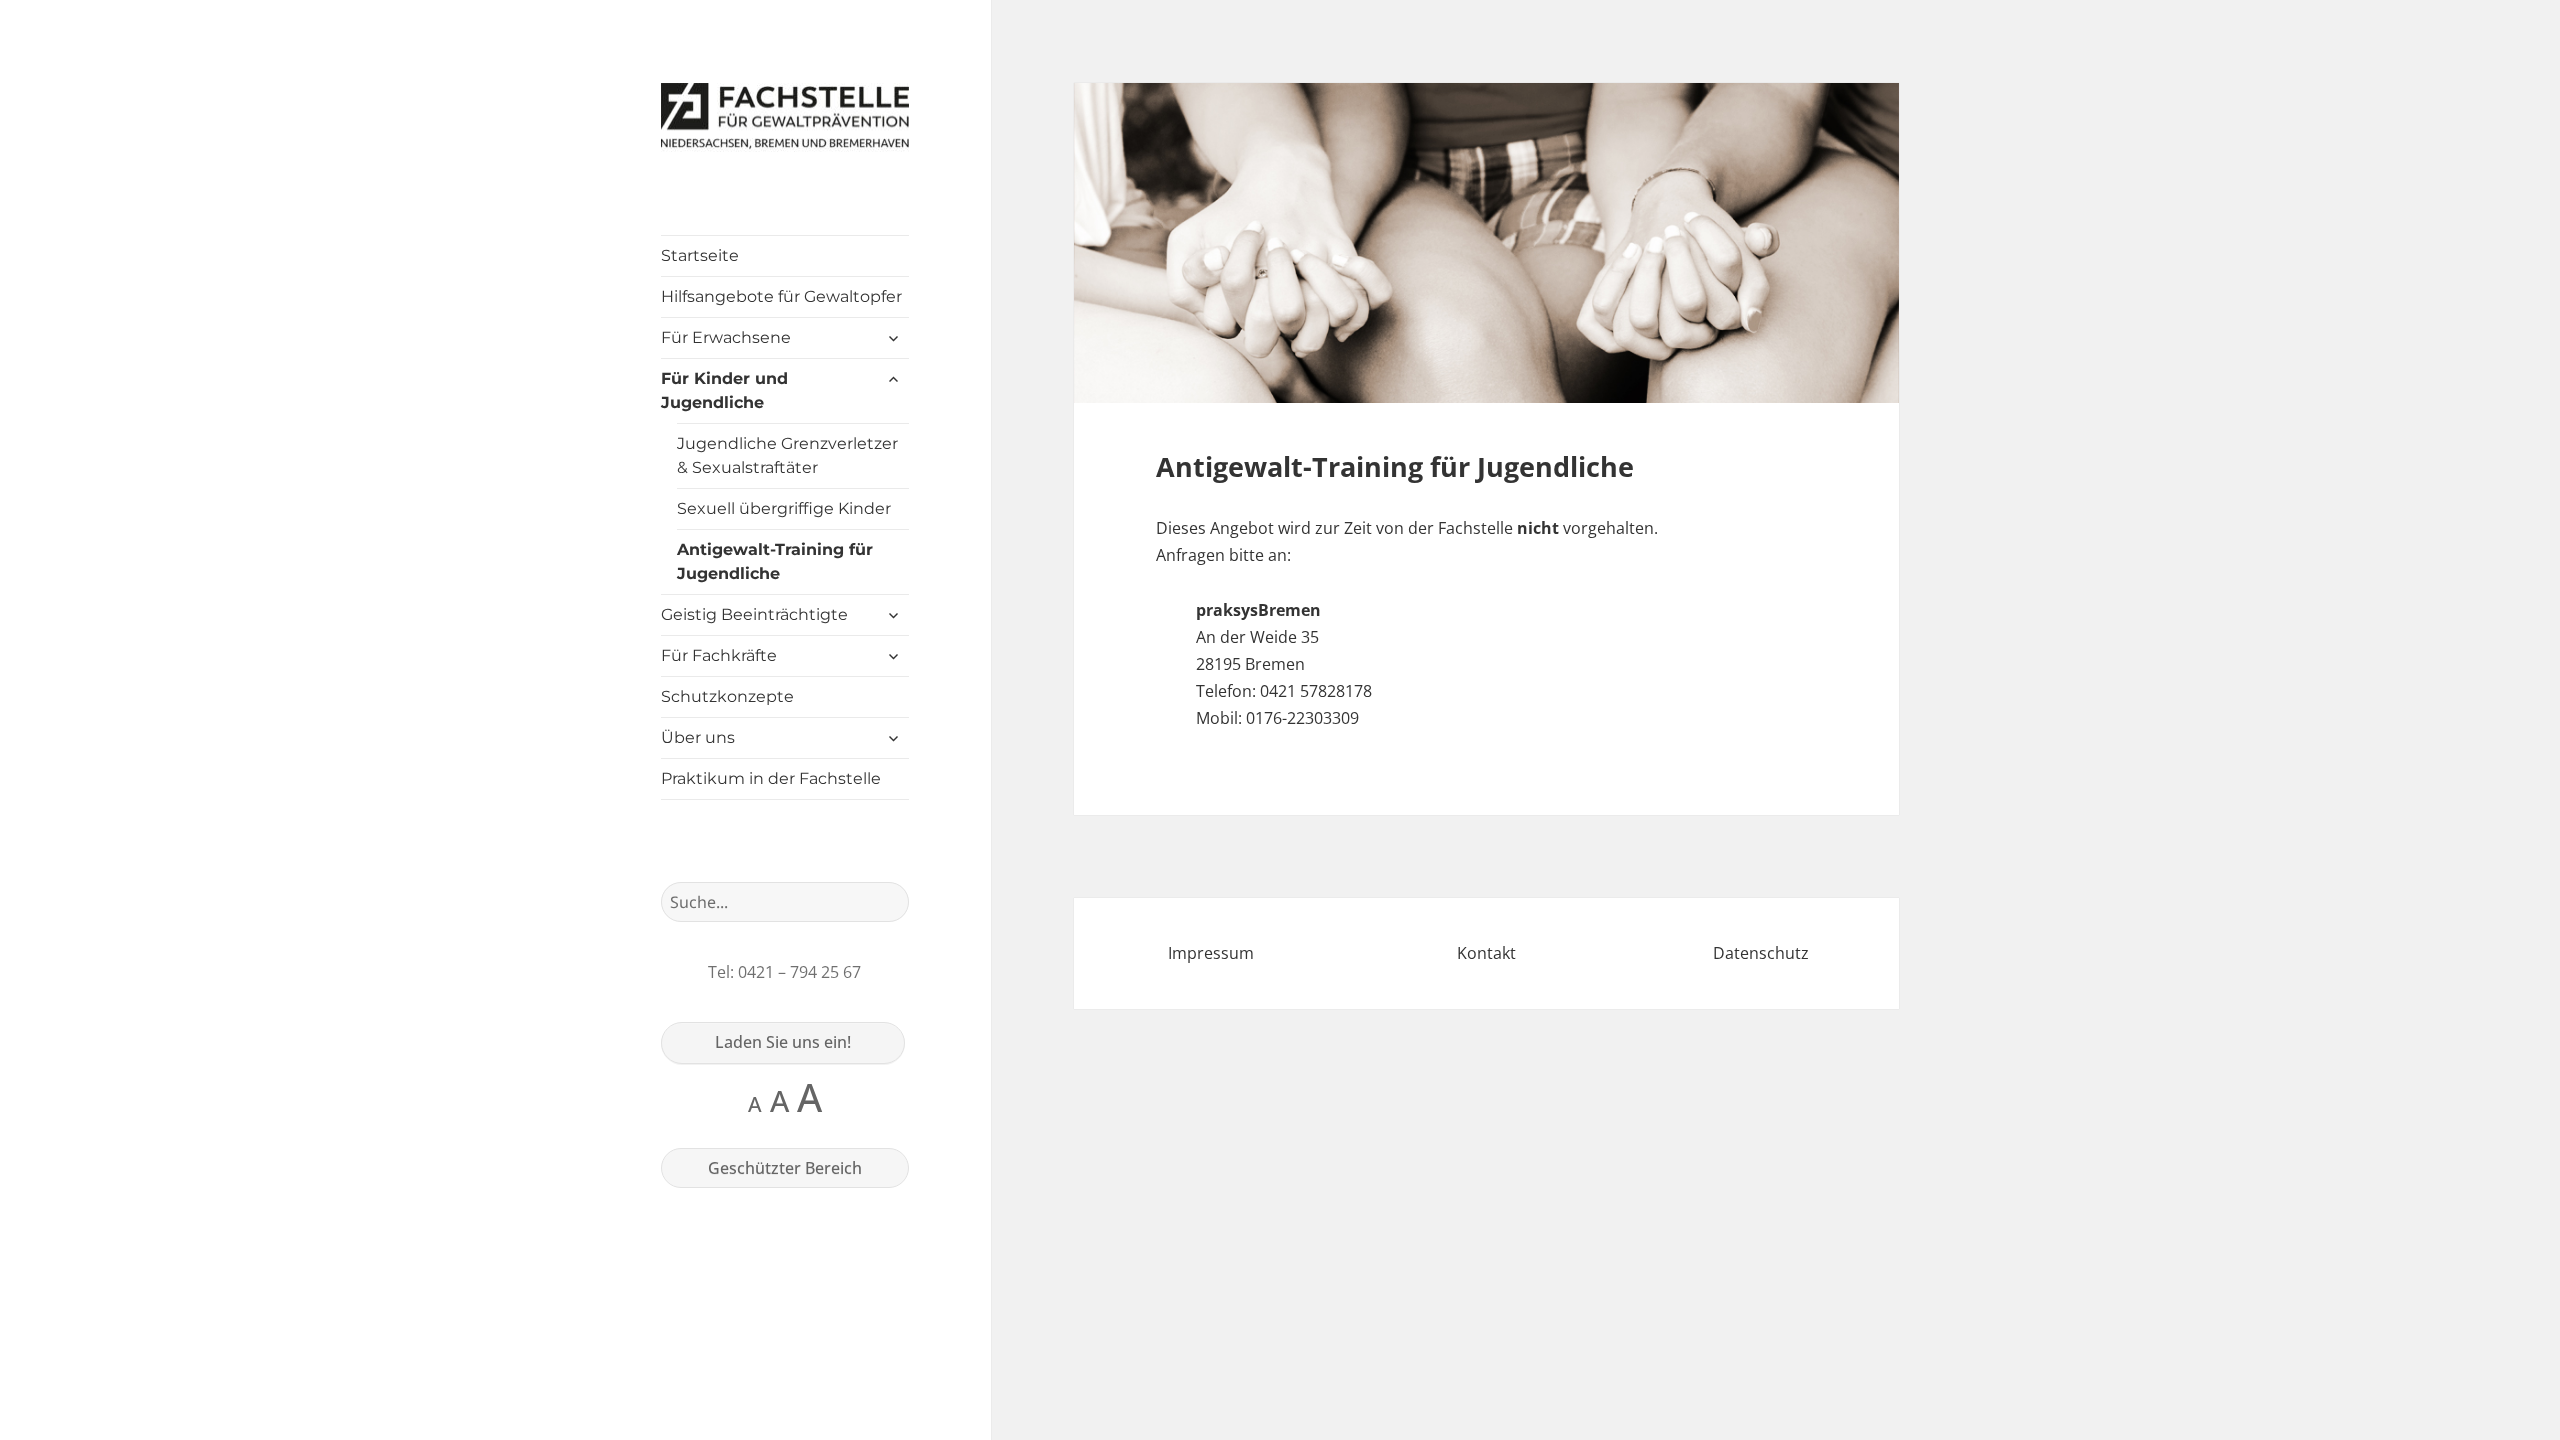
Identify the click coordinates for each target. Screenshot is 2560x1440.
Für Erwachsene (726, 337)
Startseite (700, 255)
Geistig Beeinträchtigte (754, 614)
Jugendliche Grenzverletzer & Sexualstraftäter (787, 455)
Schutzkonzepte (727, 696)
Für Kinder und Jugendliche (724, 390)
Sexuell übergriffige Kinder (784, 508)
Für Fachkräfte (719, 655)
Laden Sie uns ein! (783, 1042)
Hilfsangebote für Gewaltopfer (781, 296)
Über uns (698, 737)
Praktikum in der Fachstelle (771, 778)
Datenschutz (1761, 953)
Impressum (1211, 953)
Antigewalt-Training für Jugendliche (775, 561)
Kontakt (1486, 953)
